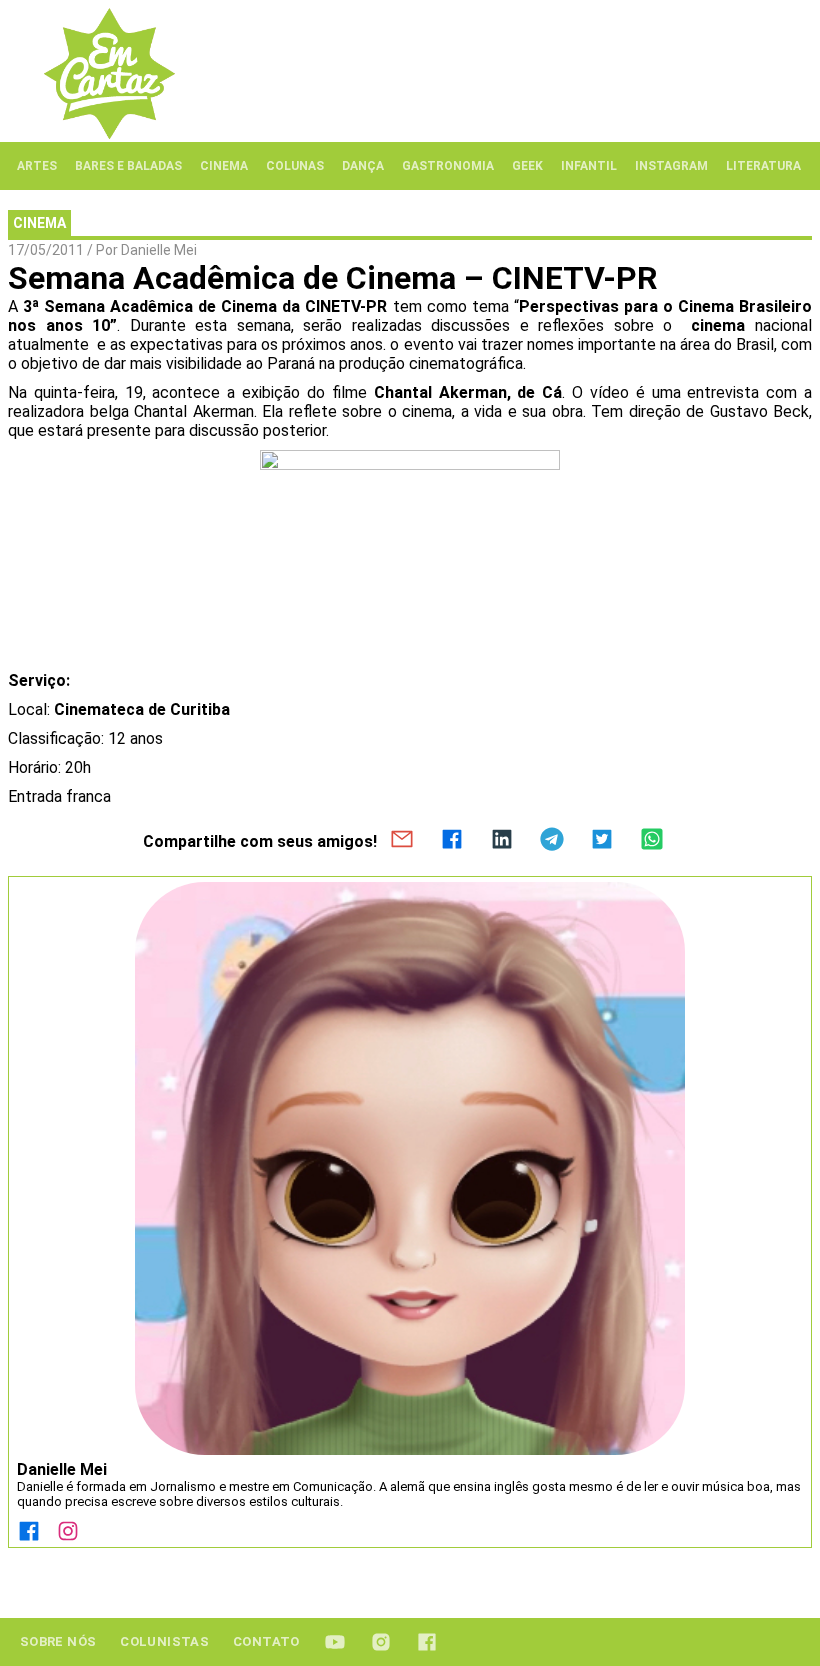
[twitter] (602, 841)
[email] (402, 841)
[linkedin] (502, 841)
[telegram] (552, 841)
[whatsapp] (652, 841)
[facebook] (452, 841)
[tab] (37, 166)
